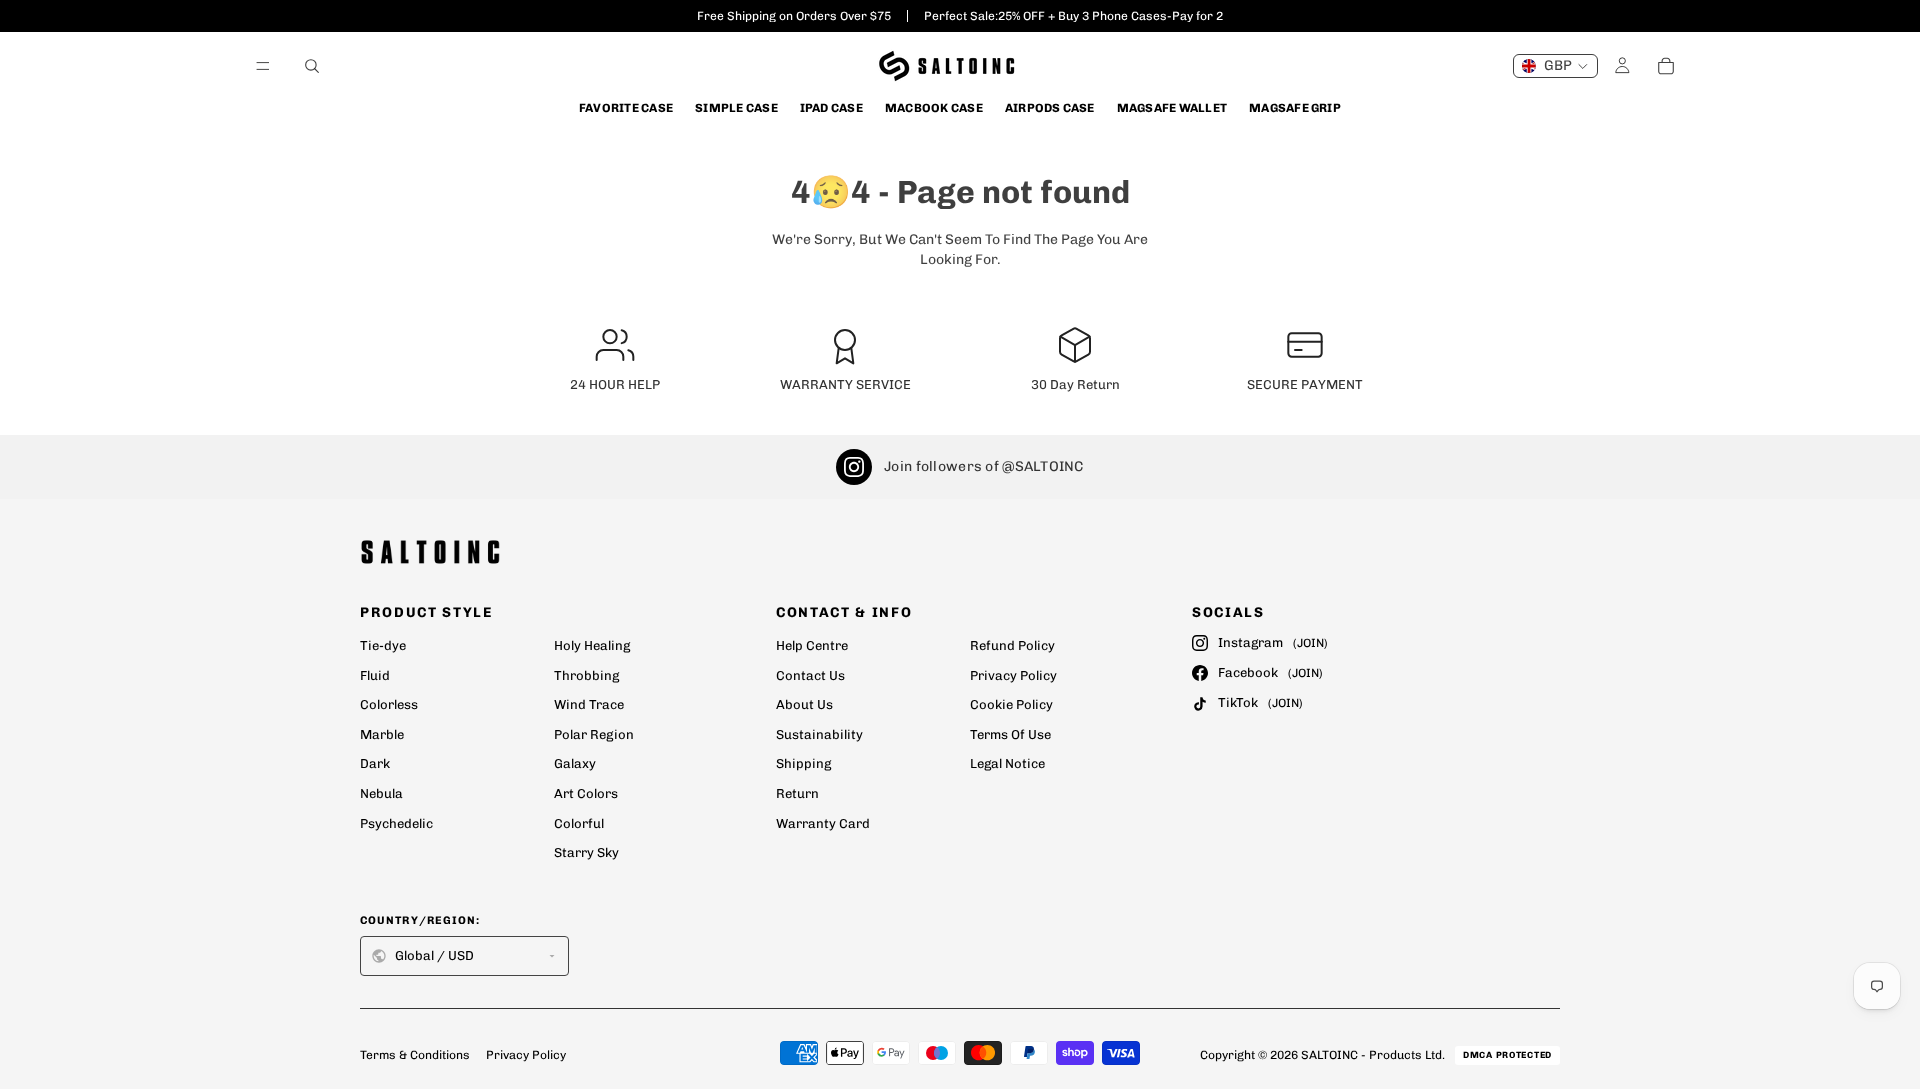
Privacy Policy (1013, 675)
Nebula (381, 793)
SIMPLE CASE (736, 108)
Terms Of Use (1010, 734)
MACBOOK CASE (934, 108)
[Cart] (1666, 66)
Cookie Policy (1011, 704)
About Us (804, 704)
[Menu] (263, 66)
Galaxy (575, 763)
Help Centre (812, 645)
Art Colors (586, 793)
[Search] (312, 66)
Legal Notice (1007, 763)
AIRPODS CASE (1050, 108)
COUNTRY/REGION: (420, 920)
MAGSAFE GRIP (1295, 108)
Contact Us (810, 675)
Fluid (375, 675)
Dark (375, 763)
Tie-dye (383, 645)
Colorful (579, 823)
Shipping (803, 763)
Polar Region (594, 734)
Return (797, 793)
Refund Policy (1012, 645)
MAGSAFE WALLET (1172, 108)
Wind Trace (589, 704)
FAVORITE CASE (626, 108)
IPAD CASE (831, 108)
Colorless (389, 704)
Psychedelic (396, 823)
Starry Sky (586, 852)
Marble (382, 734)
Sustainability (819, 734)
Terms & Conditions (415, 1055)
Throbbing (586, 675)
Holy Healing (592, 645)
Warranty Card (823, 823)
